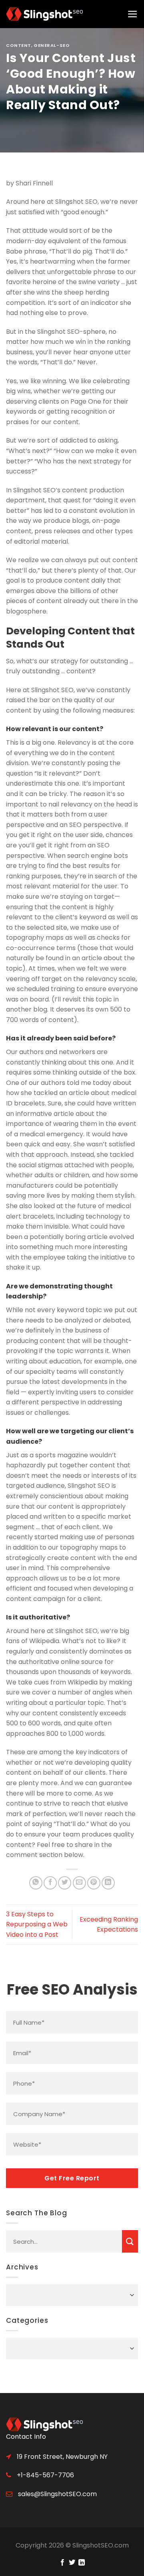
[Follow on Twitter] (72, 2563)
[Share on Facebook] (50, 1883)
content (19, 45)
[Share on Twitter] (65, 1883)
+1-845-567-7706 (45, 2475)
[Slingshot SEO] (46, 14)
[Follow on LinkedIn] (82, 2563)
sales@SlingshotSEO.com (57, 2494)
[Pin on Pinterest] (94, 1883)
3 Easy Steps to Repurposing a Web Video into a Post (37, 1924)
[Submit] (130, 2241)
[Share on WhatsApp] (36, 1883)
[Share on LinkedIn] (108, 1883)
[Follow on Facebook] (62, 2563)
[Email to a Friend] (79, 1883)
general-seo (52, 45)
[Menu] (133, 14)
